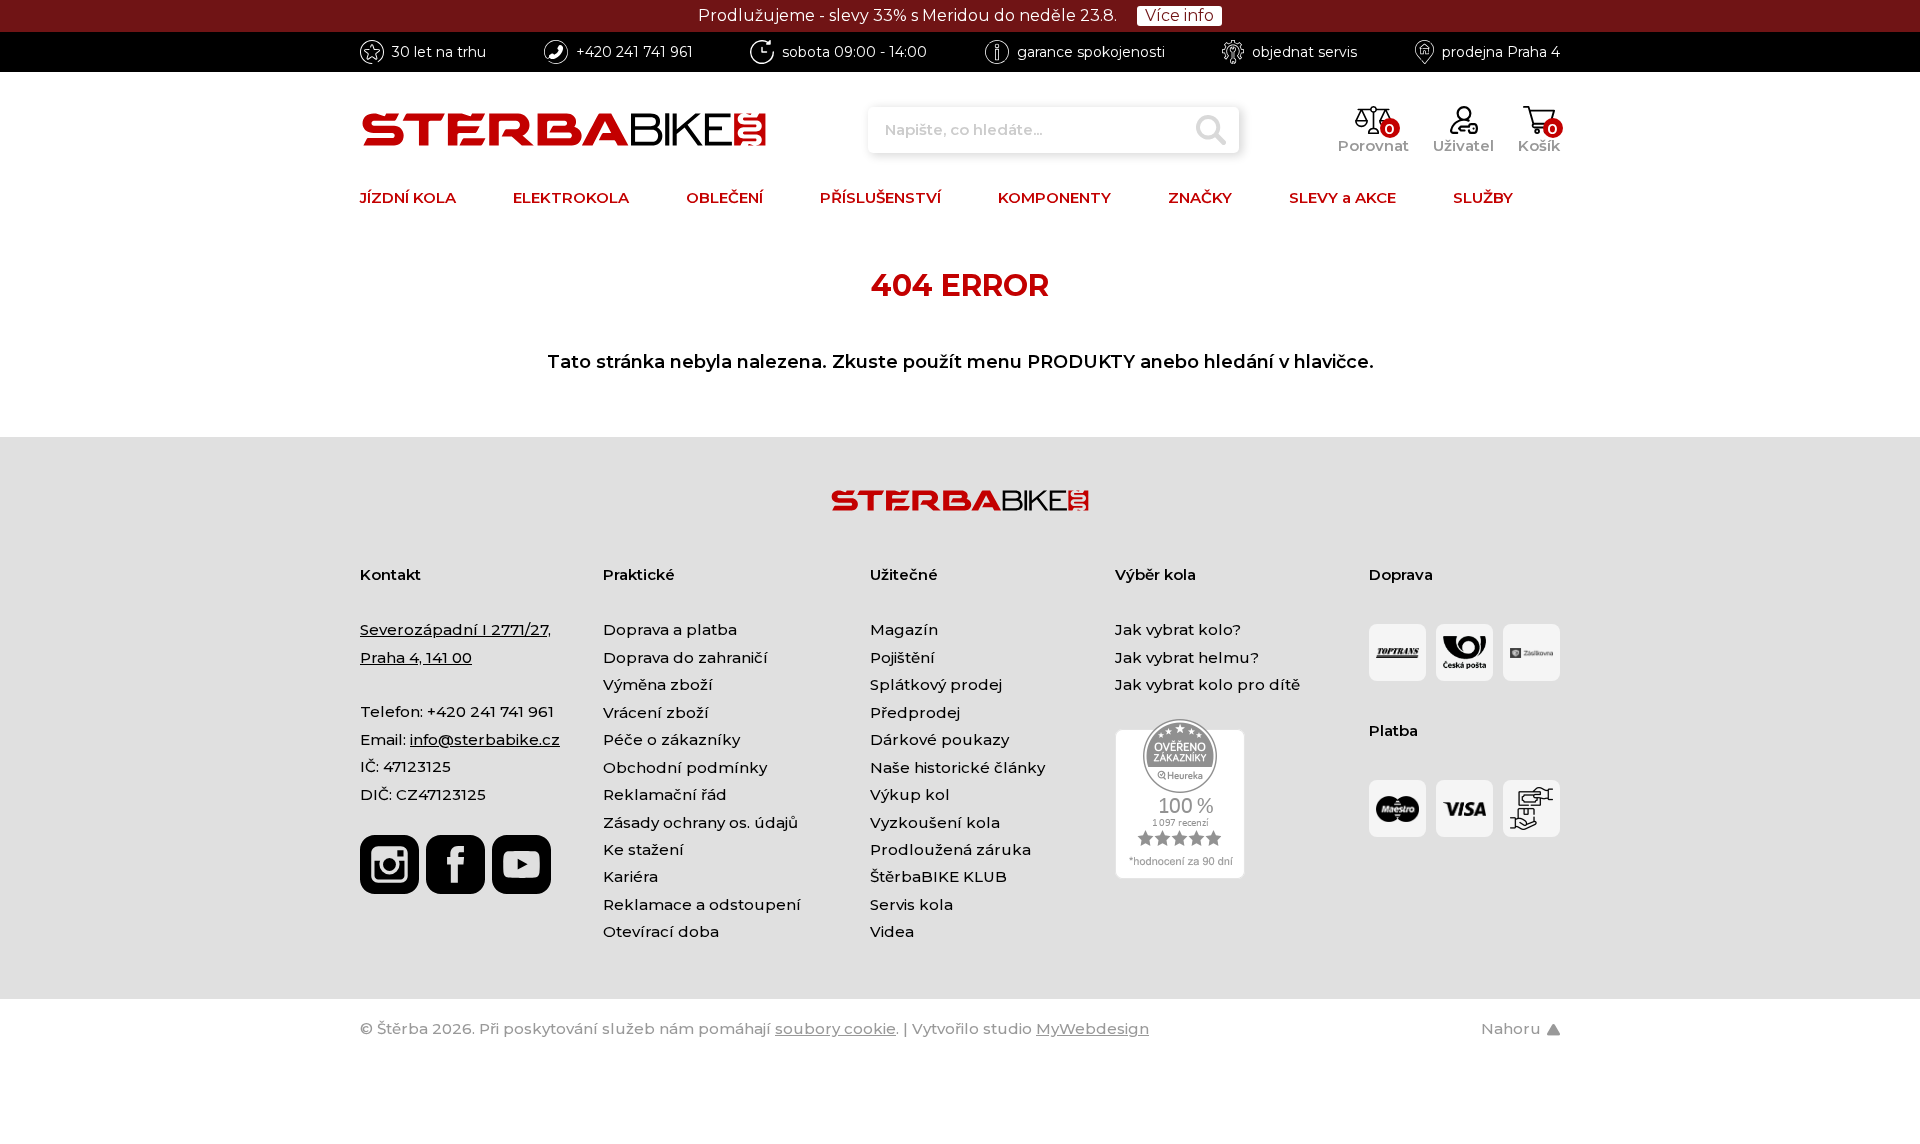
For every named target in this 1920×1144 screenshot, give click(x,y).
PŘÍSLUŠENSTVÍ (880, 197)
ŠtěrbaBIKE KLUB (938, 876)
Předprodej (915, 712)
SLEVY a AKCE (1342, 197)
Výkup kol (910, 794)
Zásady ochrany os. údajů (700, 822)
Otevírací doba (661, 931)
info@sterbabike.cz (485, 739)
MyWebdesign (1092, 1028)
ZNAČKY (1200, 197)
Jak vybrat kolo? (1178, 629)
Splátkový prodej (936, 684)
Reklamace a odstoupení (702, 904)
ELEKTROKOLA (571, 197)
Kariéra (630, 876)
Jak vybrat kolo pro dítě (1207, 684)
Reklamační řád (665, 794)
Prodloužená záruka (950, 849)
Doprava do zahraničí (685, 657)
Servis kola (911, 904)
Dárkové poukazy (939, 739)
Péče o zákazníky (671, 739)
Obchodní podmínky (685, 767)
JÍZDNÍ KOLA (408, 197)
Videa (892, 931)
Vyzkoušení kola (935, 822)
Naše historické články (957, 767)
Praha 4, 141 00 (416, 657)
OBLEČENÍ (724, 197)
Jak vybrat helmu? (1187, 657)
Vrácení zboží (656, 712)
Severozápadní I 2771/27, (455, 629)
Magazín (904, 629)
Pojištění (902, 657)
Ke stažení (643, 849)
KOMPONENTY (1054, 197)
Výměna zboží (658, 684)
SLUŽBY (1483, 197)
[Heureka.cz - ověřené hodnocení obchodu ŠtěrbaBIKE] (1180, 797)
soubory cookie (835, 1028)
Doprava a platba (670, 629)
